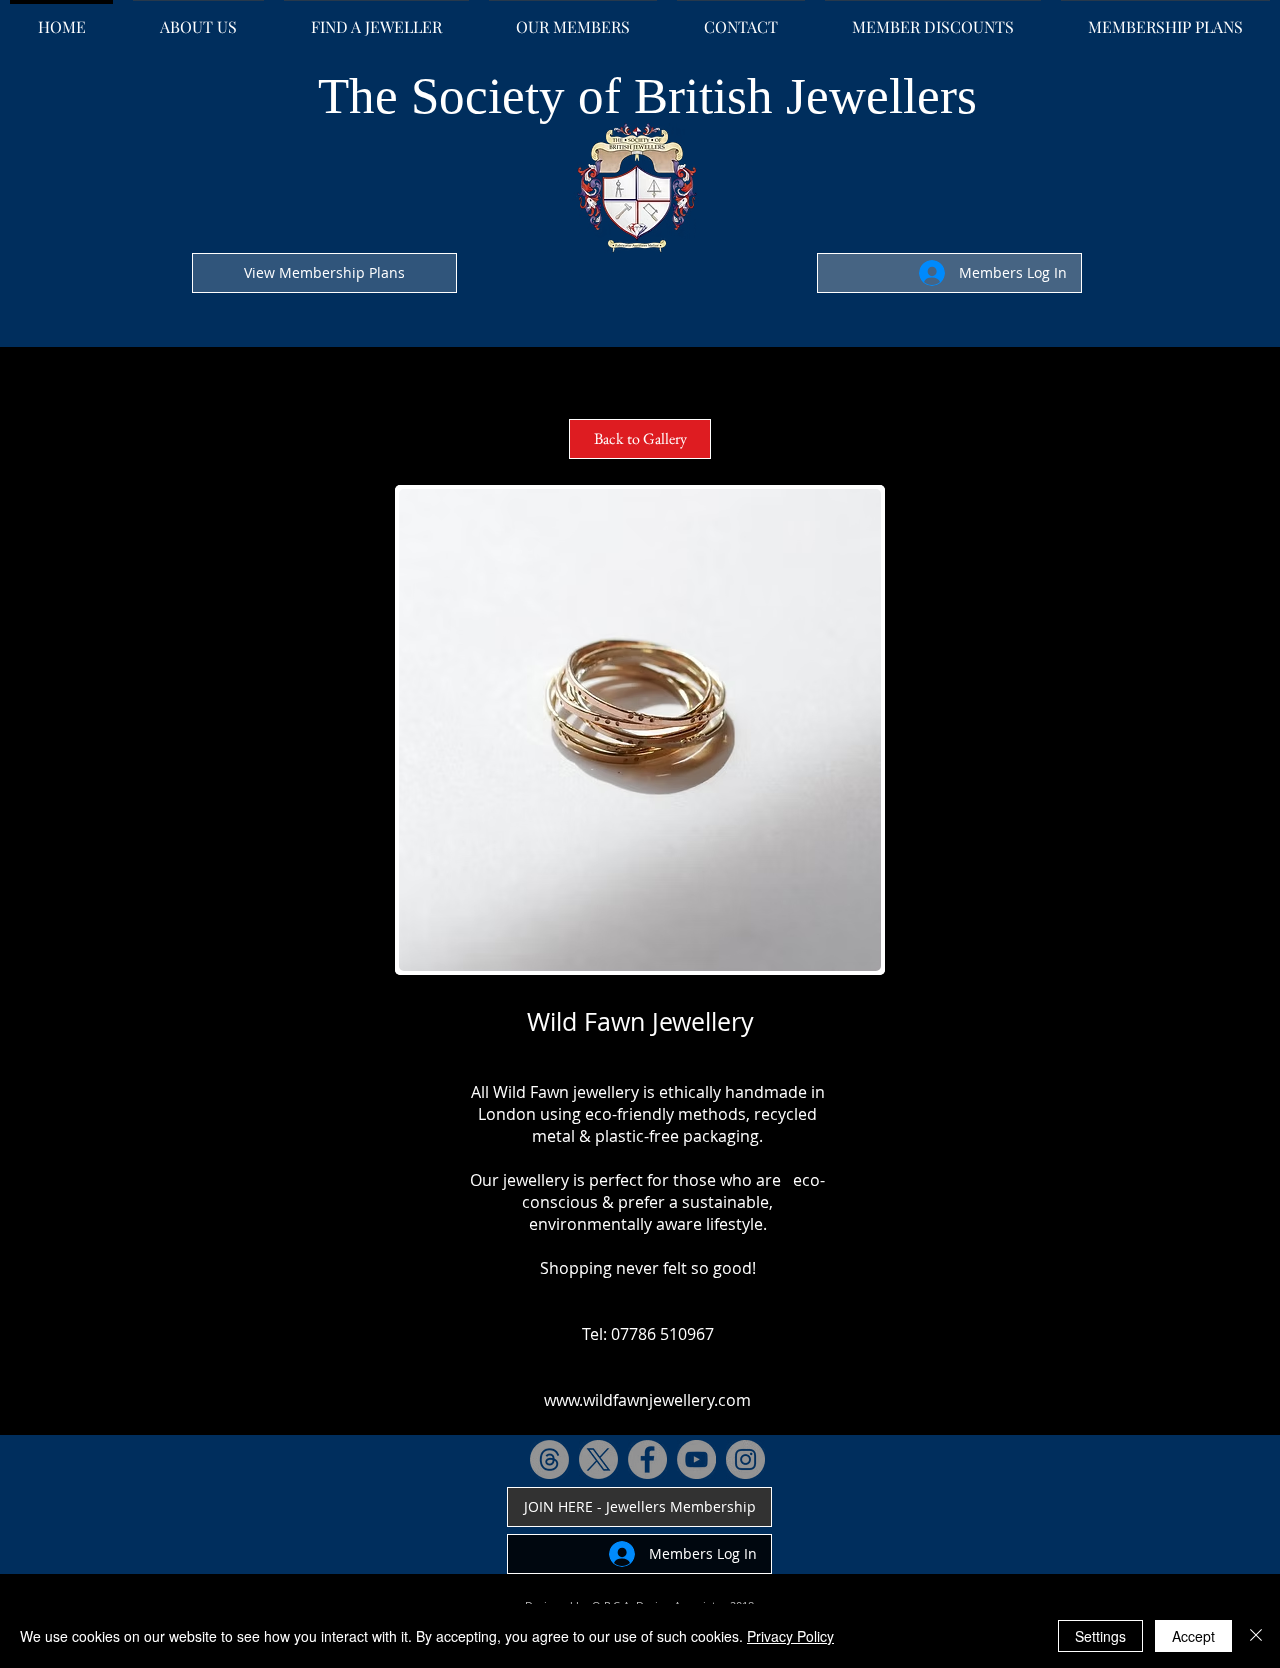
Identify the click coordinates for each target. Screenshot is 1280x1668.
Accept (1193, 1636)
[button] (640, 730)
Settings (1100, 1636)
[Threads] (549, 1459)
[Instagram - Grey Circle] (745, 1459)
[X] (598, 1459)
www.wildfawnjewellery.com (647, 1400)
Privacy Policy (790, 1636)
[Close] (1256, 1636)
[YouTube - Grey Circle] (696, 1459)
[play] (839, 953)
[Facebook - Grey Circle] (647, 1459)
